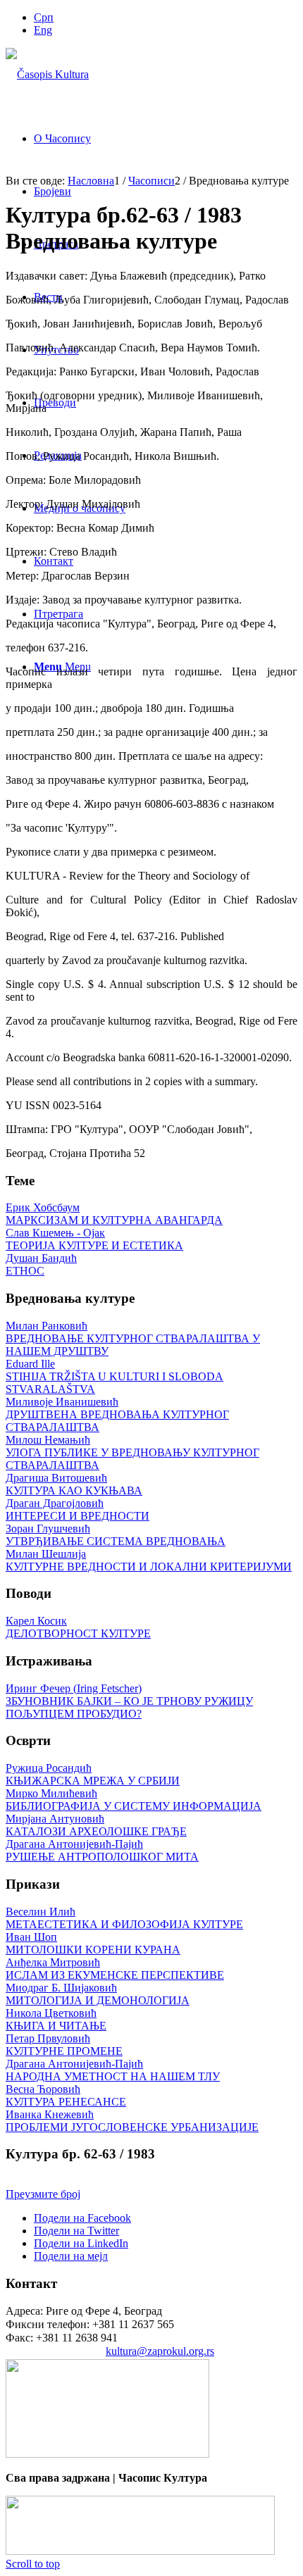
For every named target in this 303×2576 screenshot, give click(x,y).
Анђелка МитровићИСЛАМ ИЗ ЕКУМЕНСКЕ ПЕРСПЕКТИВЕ (115, 1969)
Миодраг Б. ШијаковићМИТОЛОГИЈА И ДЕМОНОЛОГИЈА (98, 1994)
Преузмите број (43, 2194)
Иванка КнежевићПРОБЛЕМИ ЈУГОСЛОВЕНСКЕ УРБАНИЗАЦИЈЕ (132, 2121)
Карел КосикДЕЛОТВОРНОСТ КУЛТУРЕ (78, 1627)
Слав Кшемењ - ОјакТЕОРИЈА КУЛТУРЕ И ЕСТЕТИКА (94, 1239)
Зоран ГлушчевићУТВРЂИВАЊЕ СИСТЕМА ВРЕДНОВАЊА (116, 1535)
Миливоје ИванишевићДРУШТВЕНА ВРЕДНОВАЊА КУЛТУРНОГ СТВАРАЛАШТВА (117, 1414)
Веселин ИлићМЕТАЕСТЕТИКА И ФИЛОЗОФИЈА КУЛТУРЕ (124, 1918)
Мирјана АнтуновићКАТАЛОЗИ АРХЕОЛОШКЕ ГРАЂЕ (96, 1825)
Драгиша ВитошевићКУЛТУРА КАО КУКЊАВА (74, 1484)
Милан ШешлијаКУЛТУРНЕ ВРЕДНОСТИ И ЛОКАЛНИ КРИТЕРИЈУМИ (149, 1560)
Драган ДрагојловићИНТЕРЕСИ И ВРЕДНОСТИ (78, 1509)
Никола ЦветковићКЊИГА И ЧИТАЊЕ (56, 2019)
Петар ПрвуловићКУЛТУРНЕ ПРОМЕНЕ (64, 2045)
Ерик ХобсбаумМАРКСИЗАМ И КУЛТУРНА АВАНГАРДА (114, 1214)
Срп (44, 17)
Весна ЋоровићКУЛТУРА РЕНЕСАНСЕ (66, 2095)
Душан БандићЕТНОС (41, 1264)
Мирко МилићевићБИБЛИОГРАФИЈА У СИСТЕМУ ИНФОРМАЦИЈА (134, 1800)
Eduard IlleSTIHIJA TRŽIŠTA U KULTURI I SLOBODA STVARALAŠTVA (115, 1376)
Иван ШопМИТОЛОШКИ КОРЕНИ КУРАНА (93, 1943)
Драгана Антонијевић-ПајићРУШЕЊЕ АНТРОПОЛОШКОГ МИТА (102, 1850)
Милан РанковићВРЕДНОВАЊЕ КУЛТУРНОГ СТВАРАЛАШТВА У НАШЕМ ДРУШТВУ (133, 1338)
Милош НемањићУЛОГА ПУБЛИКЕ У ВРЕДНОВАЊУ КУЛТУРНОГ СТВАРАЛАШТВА (132, 1452)
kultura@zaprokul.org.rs (160, 2351)
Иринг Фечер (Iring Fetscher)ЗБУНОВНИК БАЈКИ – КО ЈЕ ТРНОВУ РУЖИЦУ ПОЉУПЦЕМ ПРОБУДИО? (129, 1701)
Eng (43, 30)
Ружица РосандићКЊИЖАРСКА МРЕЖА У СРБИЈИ (93, 1774)
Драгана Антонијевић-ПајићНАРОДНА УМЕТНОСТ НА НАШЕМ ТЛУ (113, 2070)
